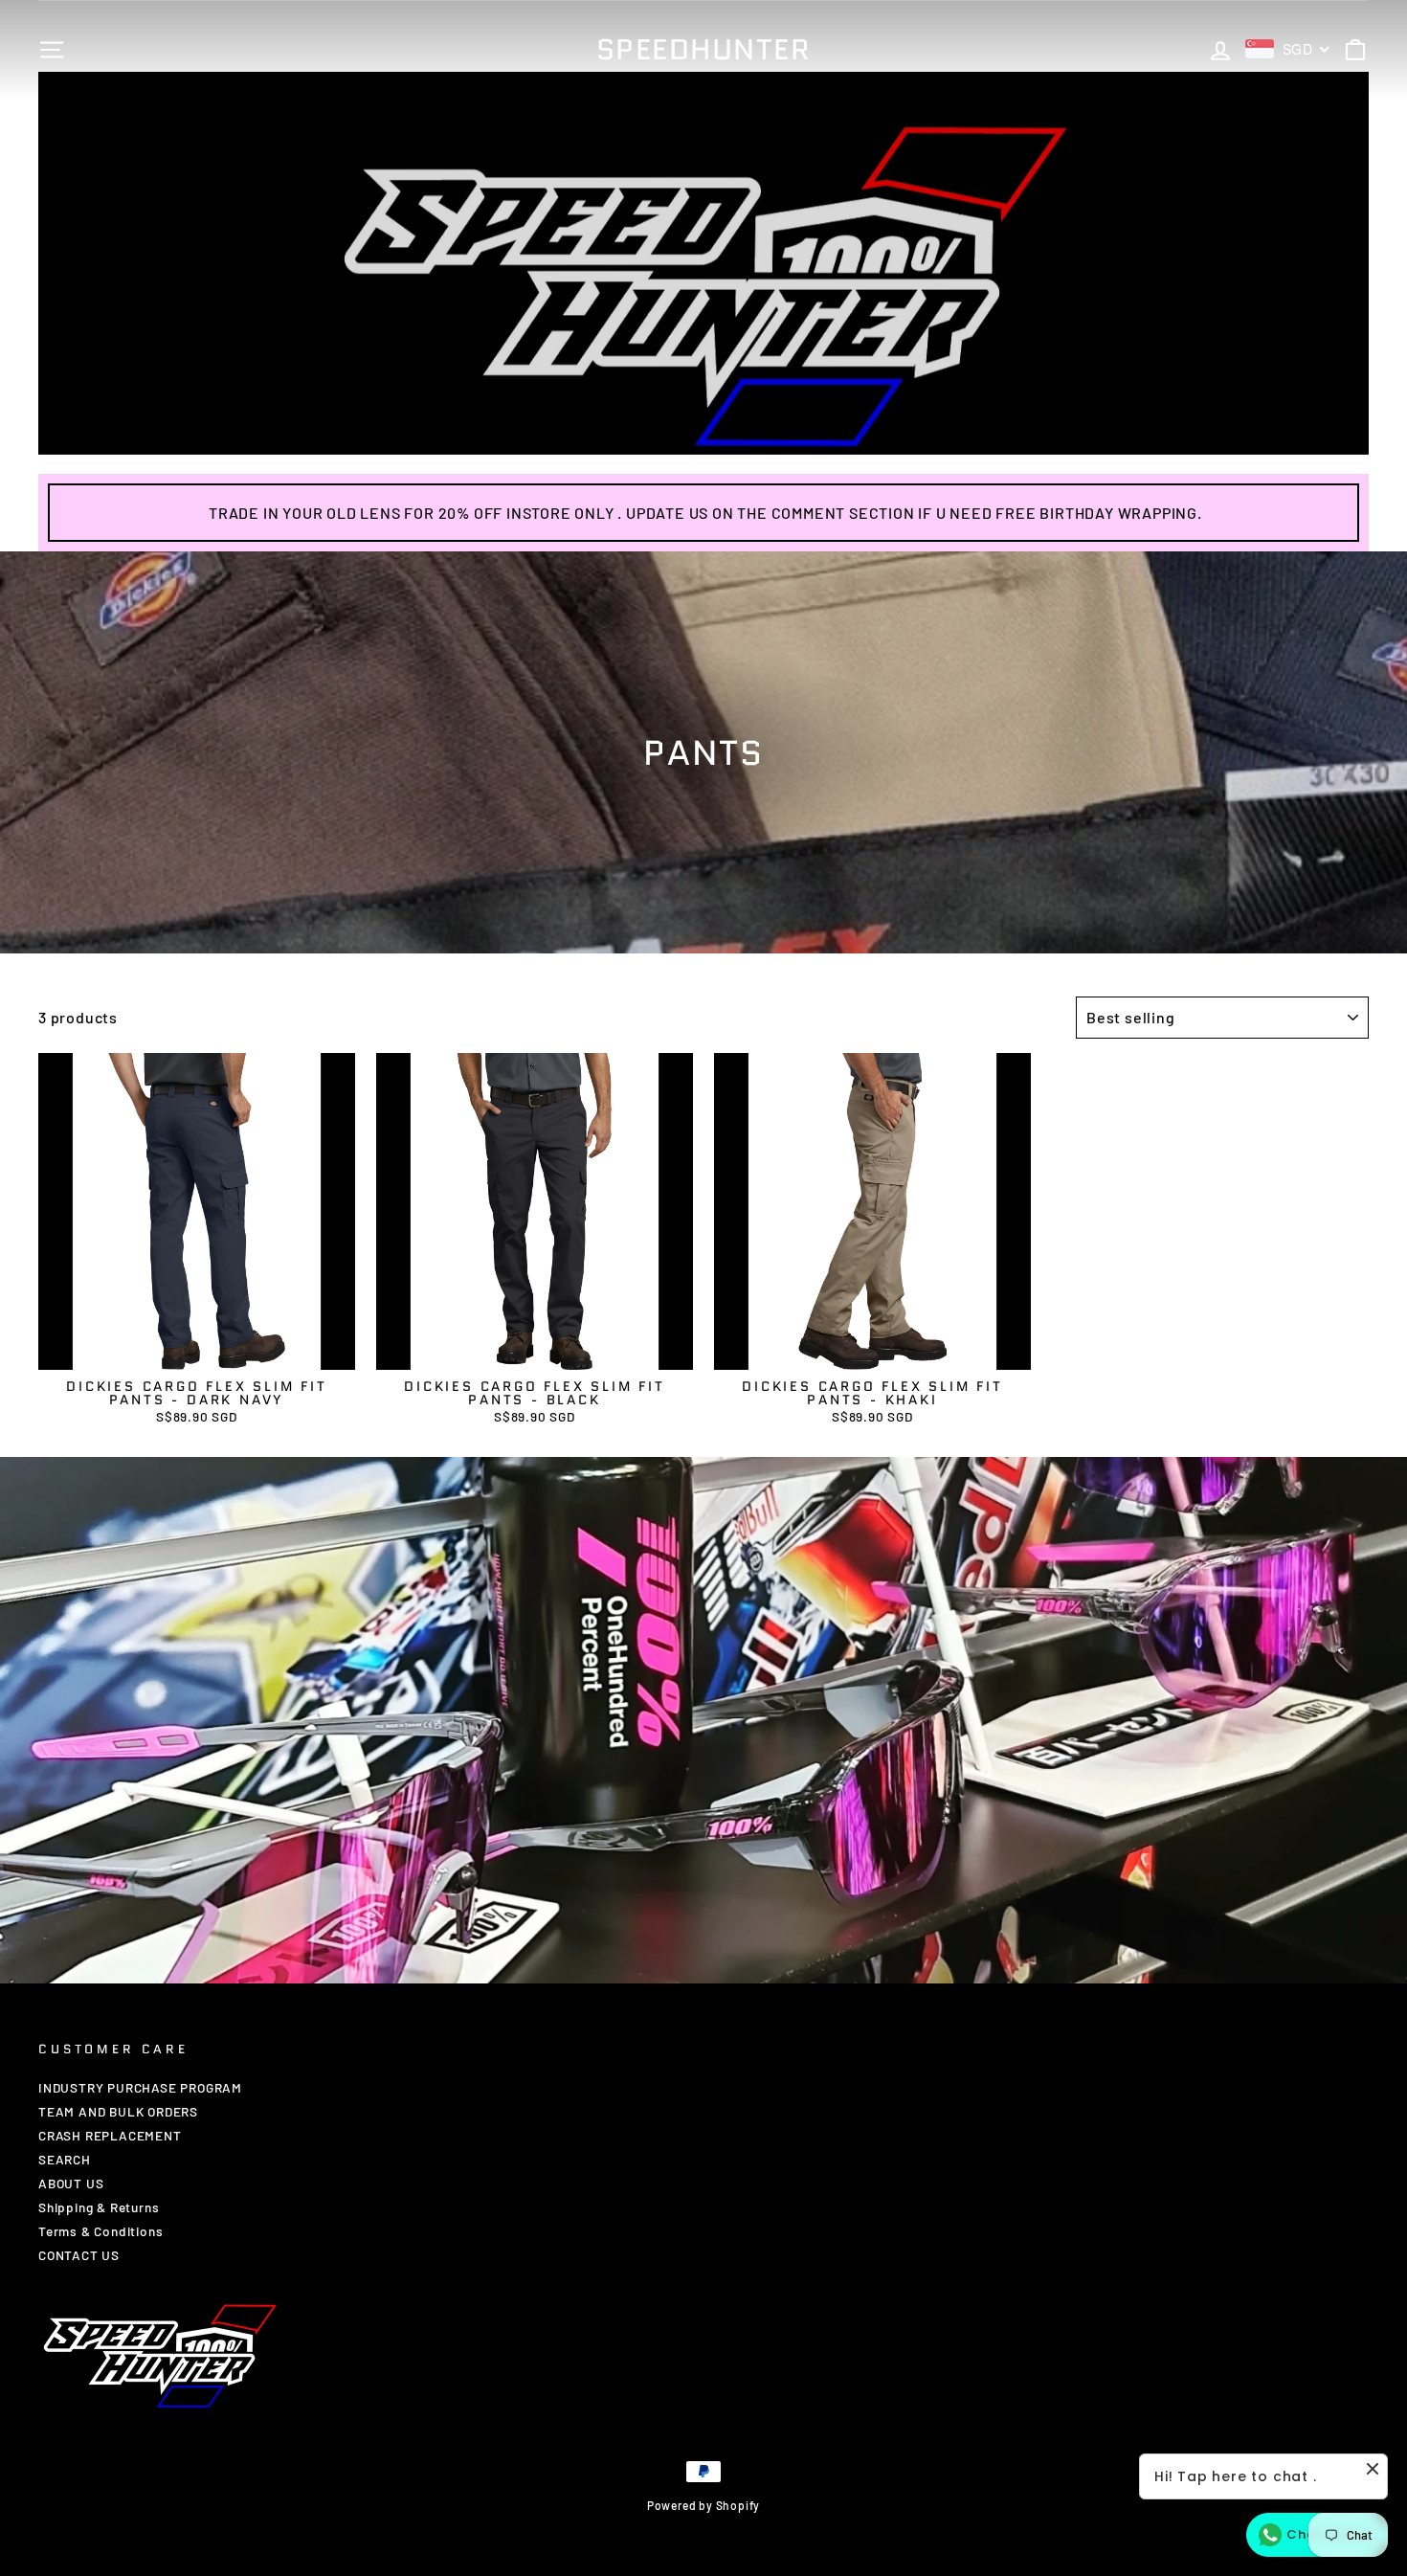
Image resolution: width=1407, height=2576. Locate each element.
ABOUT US (71, 2183)
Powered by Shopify (703, 2505)
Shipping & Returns (99, 2207)
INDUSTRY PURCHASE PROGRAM (140, 2087)
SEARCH (65, 2159)
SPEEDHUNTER (704, 49)
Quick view (197, 1351)
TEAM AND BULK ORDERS (118, 2111)
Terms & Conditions (100, 2231)
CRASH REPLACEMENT (110, 2135)
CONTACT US (79, 2255)
